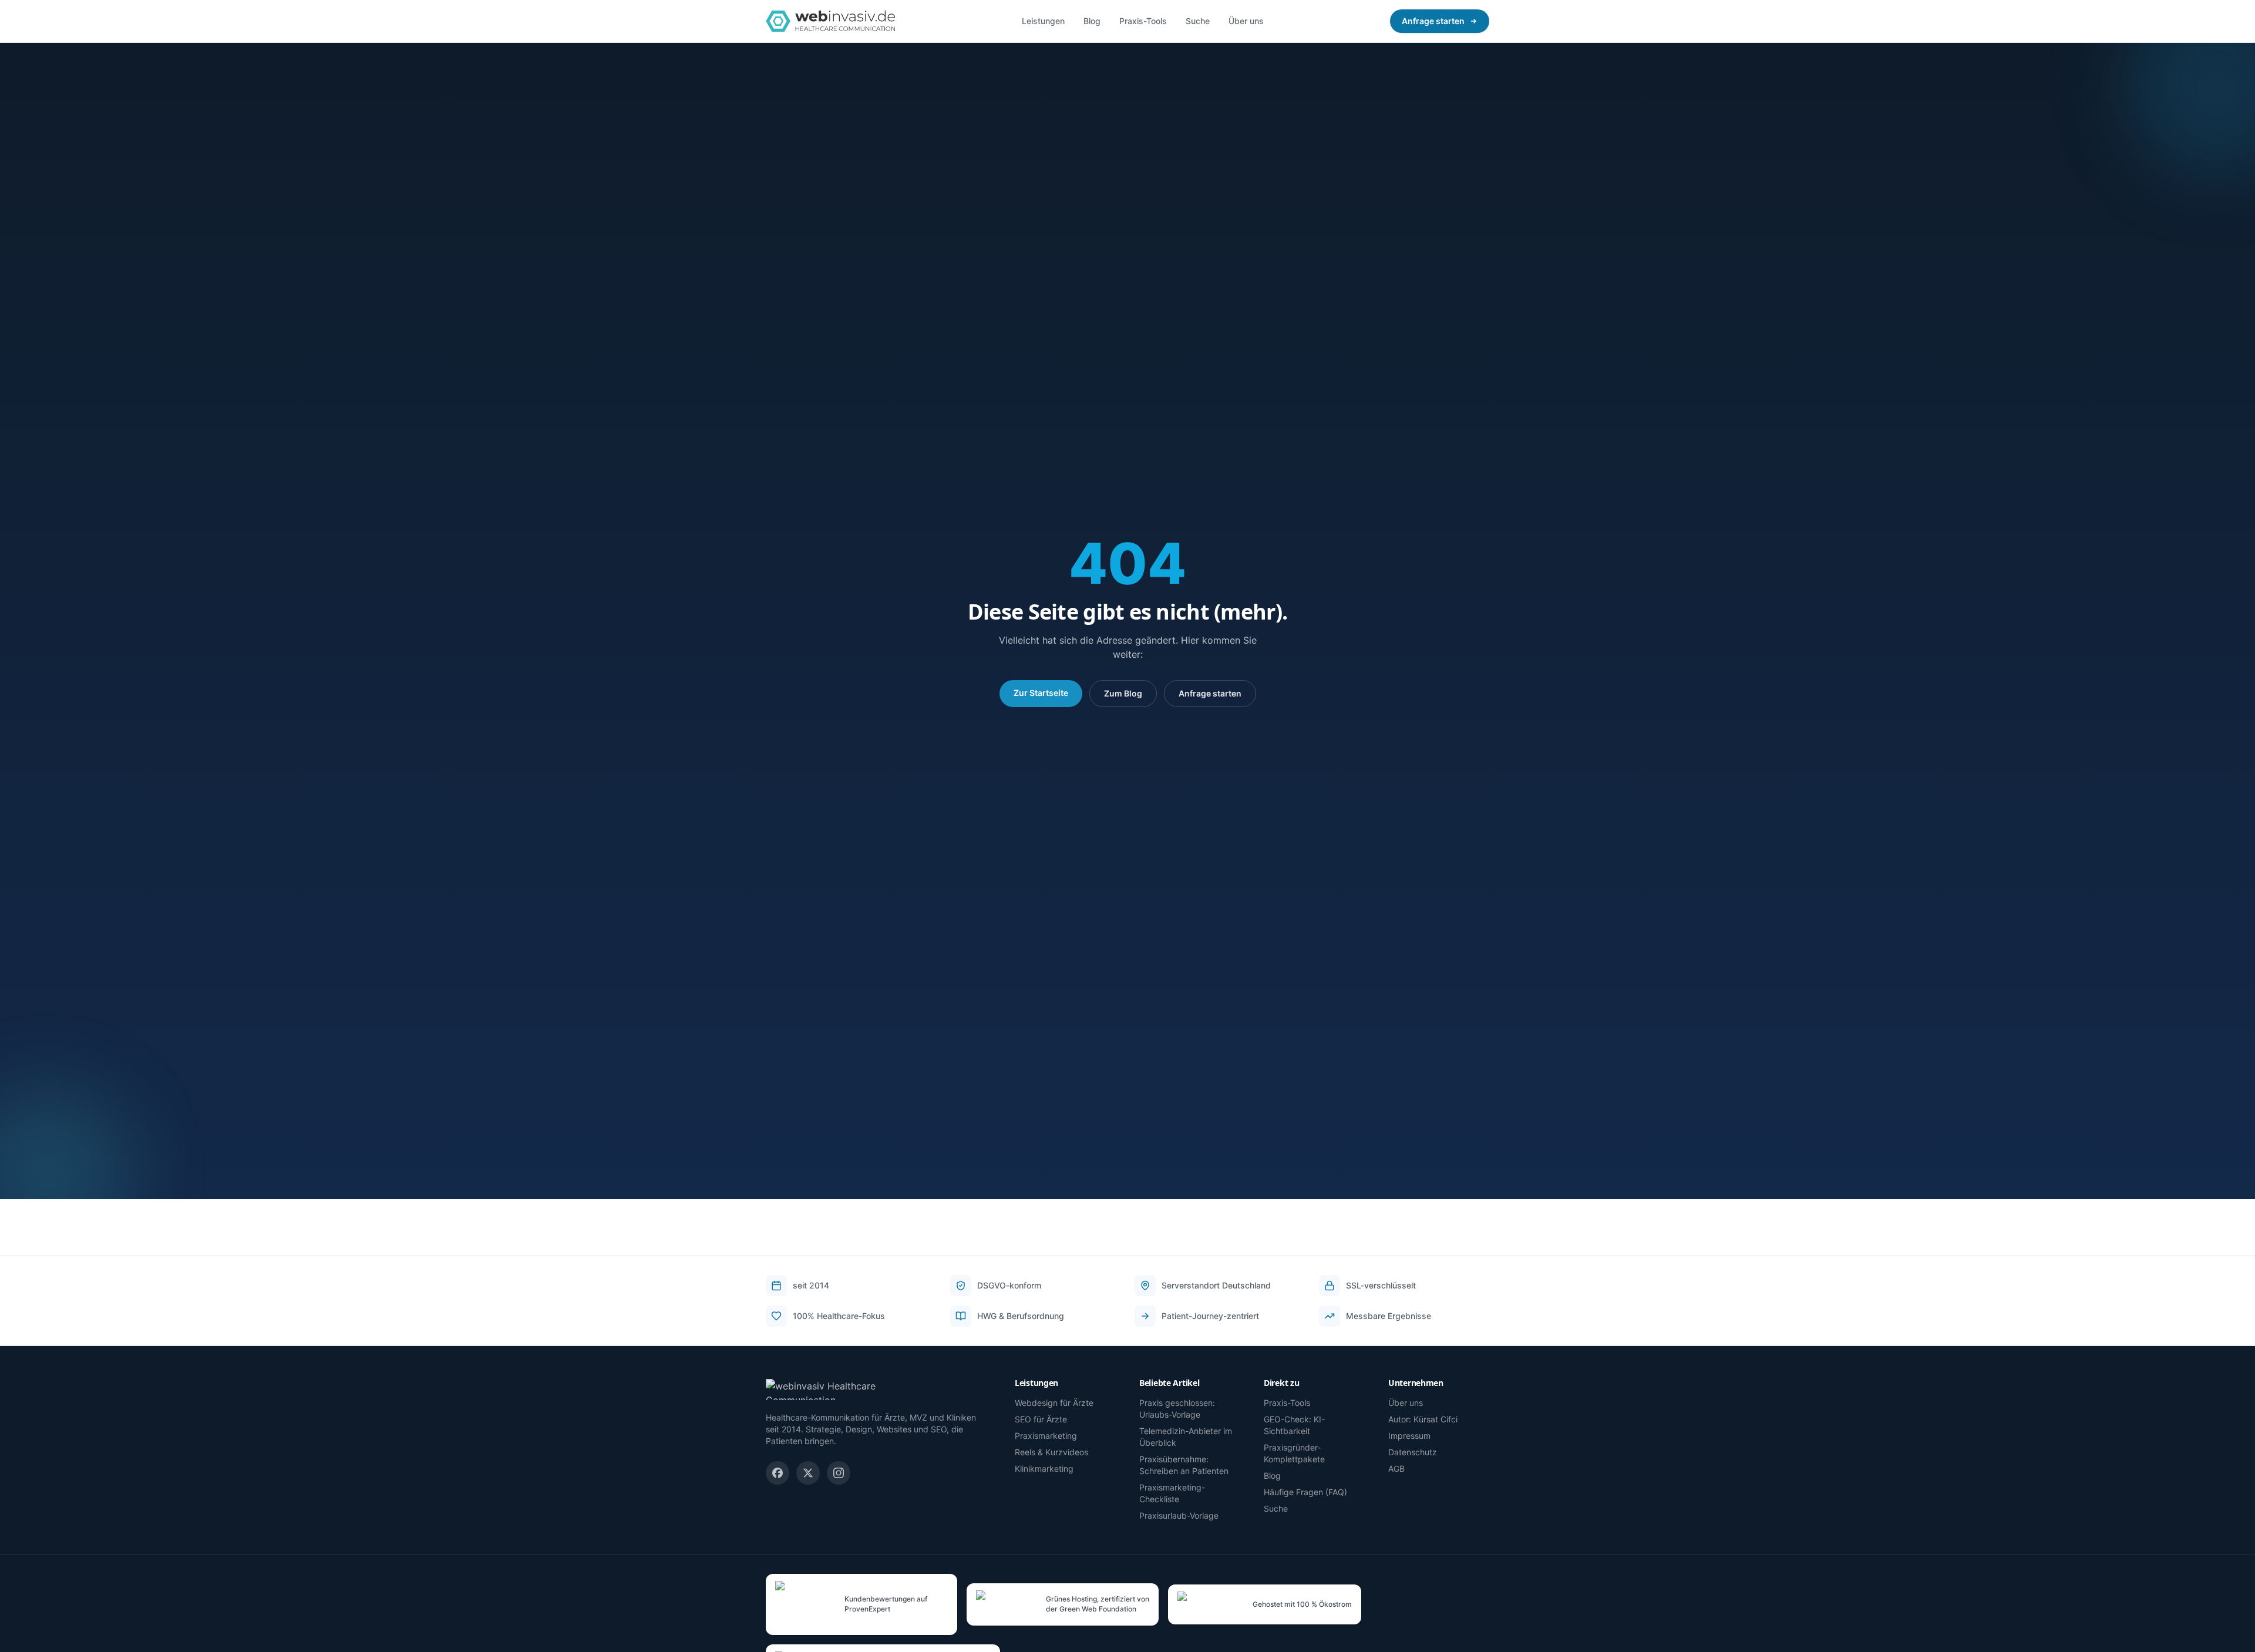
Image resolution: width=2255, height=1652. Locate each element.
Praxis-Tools (1143, 21)
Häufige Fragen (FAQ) (1305, 1492)
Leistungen (1043, 21)
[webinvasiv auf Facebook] (778, 1473)
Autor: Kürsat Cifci (1423, 1419)
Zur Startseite (1041, 693)
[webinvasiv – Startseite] (830, 21)
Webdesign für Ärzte (1054, 1403)
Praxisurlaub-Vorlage (1179, 1515)
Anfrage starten (1433, 21)
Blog (1092, 21)
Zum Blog (1123, 693)
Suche (1198, 21)
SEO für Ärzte (1041, 1419)
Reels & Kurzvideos (1051, 1452)
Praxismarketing (1046, 1436)
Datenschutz (1413, 1452)
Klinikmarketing (1044, 1468)
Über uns (1246, 21)
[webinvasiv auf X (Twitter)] (808, 1473)
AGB (1396, 1468)
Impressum (1409, 1436)
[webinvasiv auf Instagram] (839, 1473)
